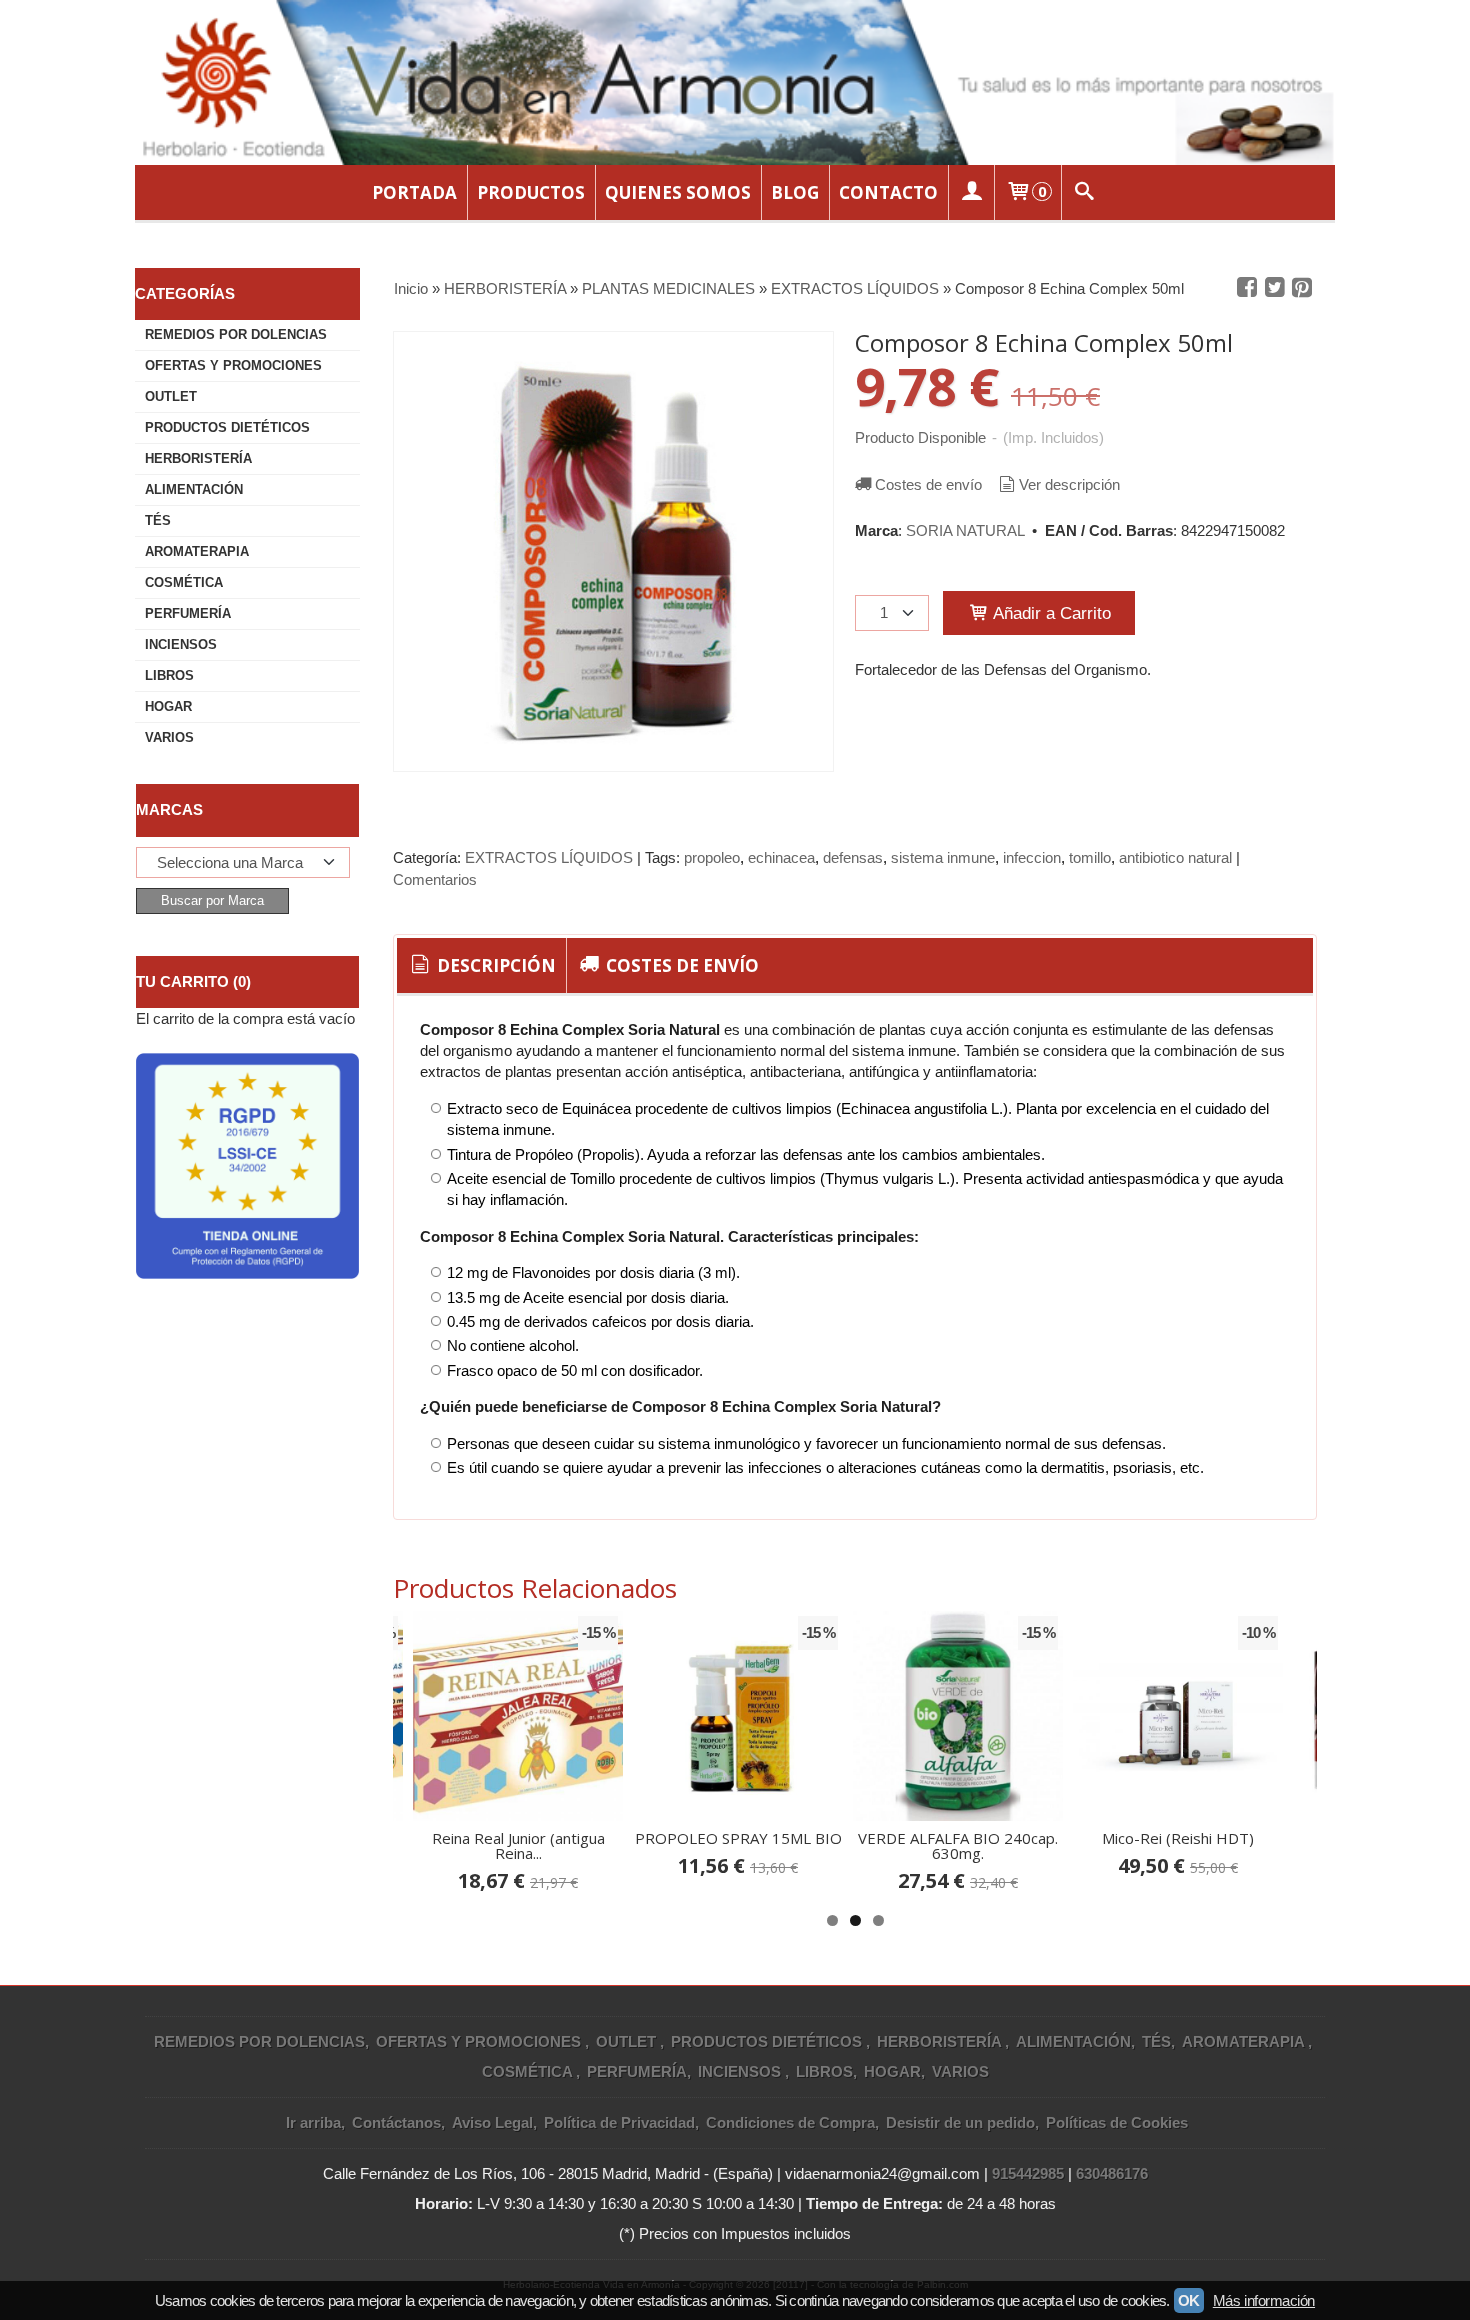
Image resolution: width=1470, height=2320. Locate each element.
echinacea (781, 857)
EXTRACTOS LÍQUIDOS (551, 857)
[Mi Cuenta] (971, 192)
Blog (795, 192)
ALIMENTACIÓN (194, 489)
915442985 (1028, 2173)
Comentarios (435, 879)
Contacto (888, 192)
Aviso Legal (492, 2122)
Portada (414, 192)
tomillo (1090, 857)
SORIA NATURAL (965, 530)
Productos (531, 192)
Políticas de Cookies (1117, 2122)
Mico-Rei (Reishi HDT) (1178, 1838)
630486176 (1112, 2173)
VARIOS (169, 737)
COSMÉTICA (184, 582)
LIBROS (169, 675)
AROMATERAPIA (197, 551)
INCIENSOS (181, 644)
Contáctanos (396, 2122)
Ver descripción (1069, 484)
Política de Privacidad (619, 2122)
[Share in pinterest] (1302, 288)
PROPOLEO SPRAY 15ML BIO (738, 1838)
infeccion (1032, 857)
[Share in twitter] (1275, 288)
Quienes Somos (678, 192)
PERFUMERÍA (188, 613)
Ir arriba (313, 2122)
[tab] (481, 966)
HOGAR (168, 706)
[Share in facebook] (1247, 288)
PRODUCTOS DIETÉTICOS (227, 427)
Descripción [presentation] (494, 965)
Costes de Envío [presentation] (680, 965)
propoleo (712, 857)
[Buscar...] (1085, 192)
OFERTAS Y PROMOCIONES (233, 365)
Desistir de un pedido (960, 2122)
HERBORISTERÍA (198, 458)
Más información (1264, 2300)
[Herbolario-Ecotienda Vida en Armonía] (735, 82)
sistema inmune (943, 857)
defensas (853, 857)
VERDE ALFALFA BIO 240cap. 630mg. (958, 1845)
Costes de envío (928, 484)
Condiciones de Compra (790, 2122)
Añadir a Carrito (1050, 613)
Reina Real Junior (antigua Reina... (518, 1845)
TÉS (158, 520)
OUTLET (171, 396)
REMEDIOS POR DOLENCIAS (236, 334)
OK (1189, 2300)
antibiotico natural (1175, 857)
